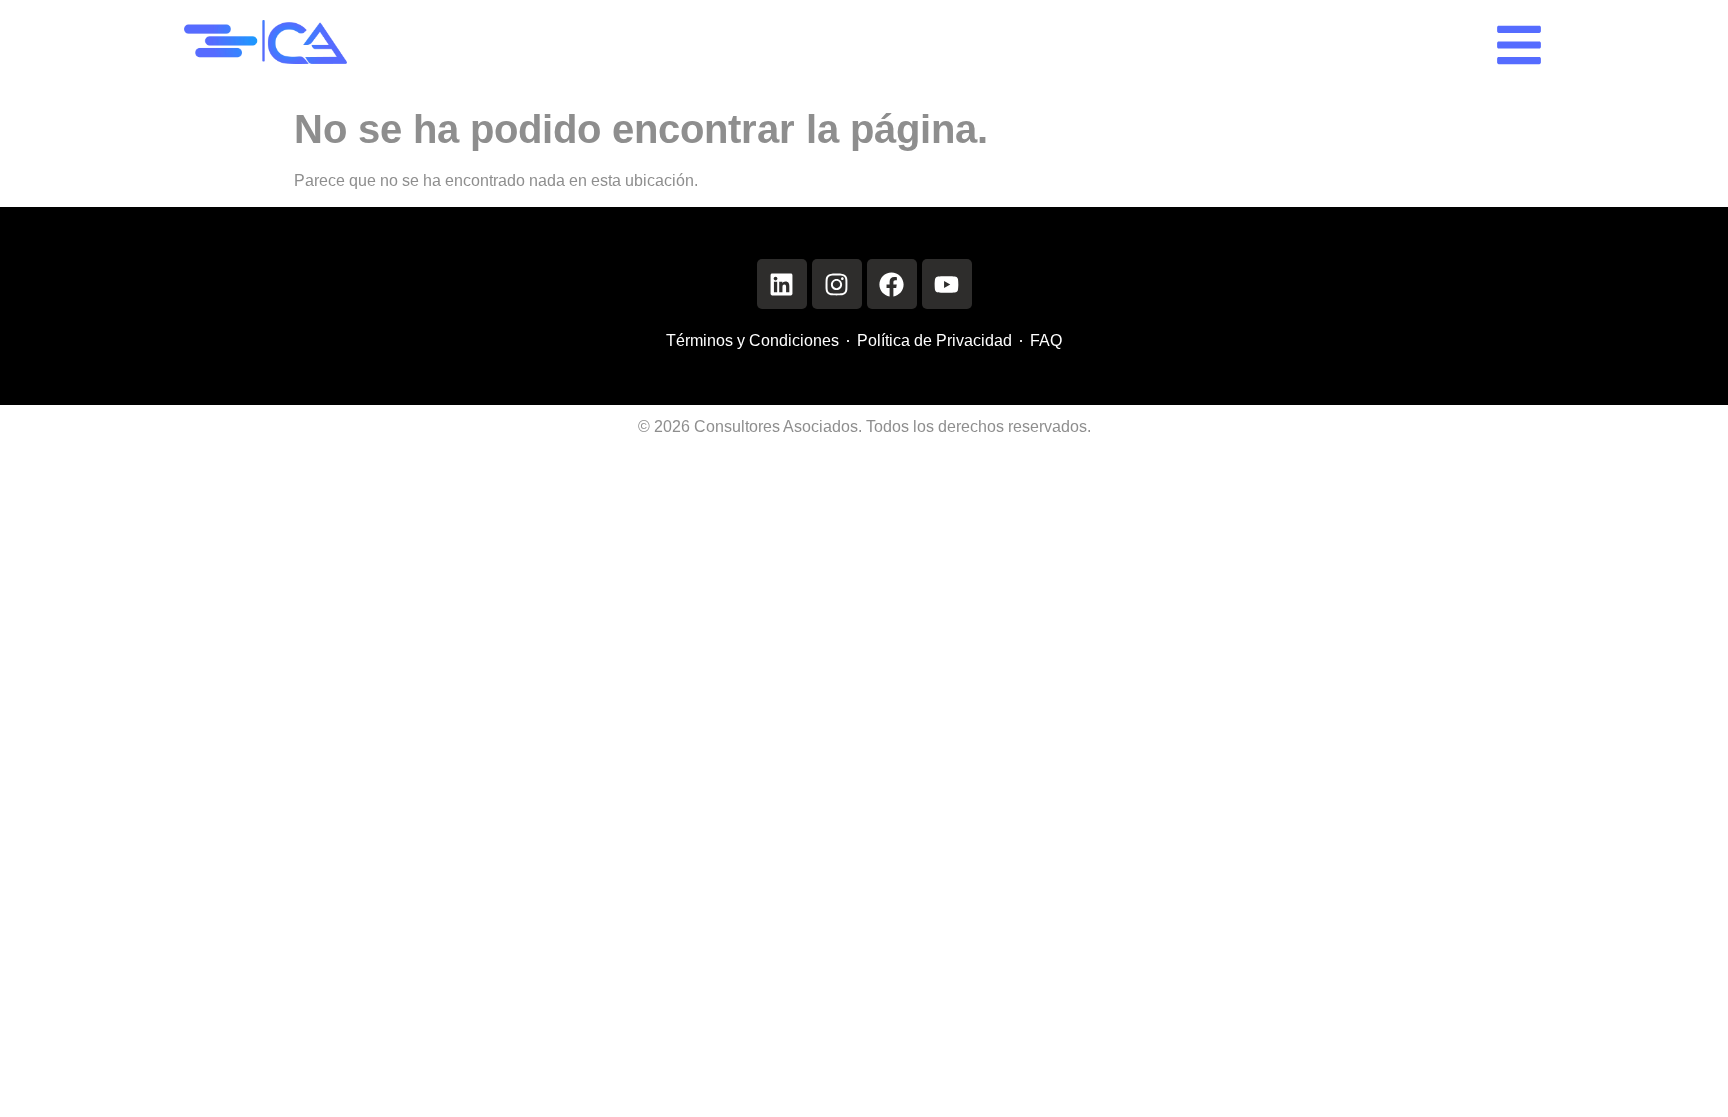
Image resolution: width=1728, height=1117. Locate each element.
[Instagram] (837, 284)
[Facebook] (892, 284)
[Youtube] (947, 284)
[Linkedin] (782, 284)
